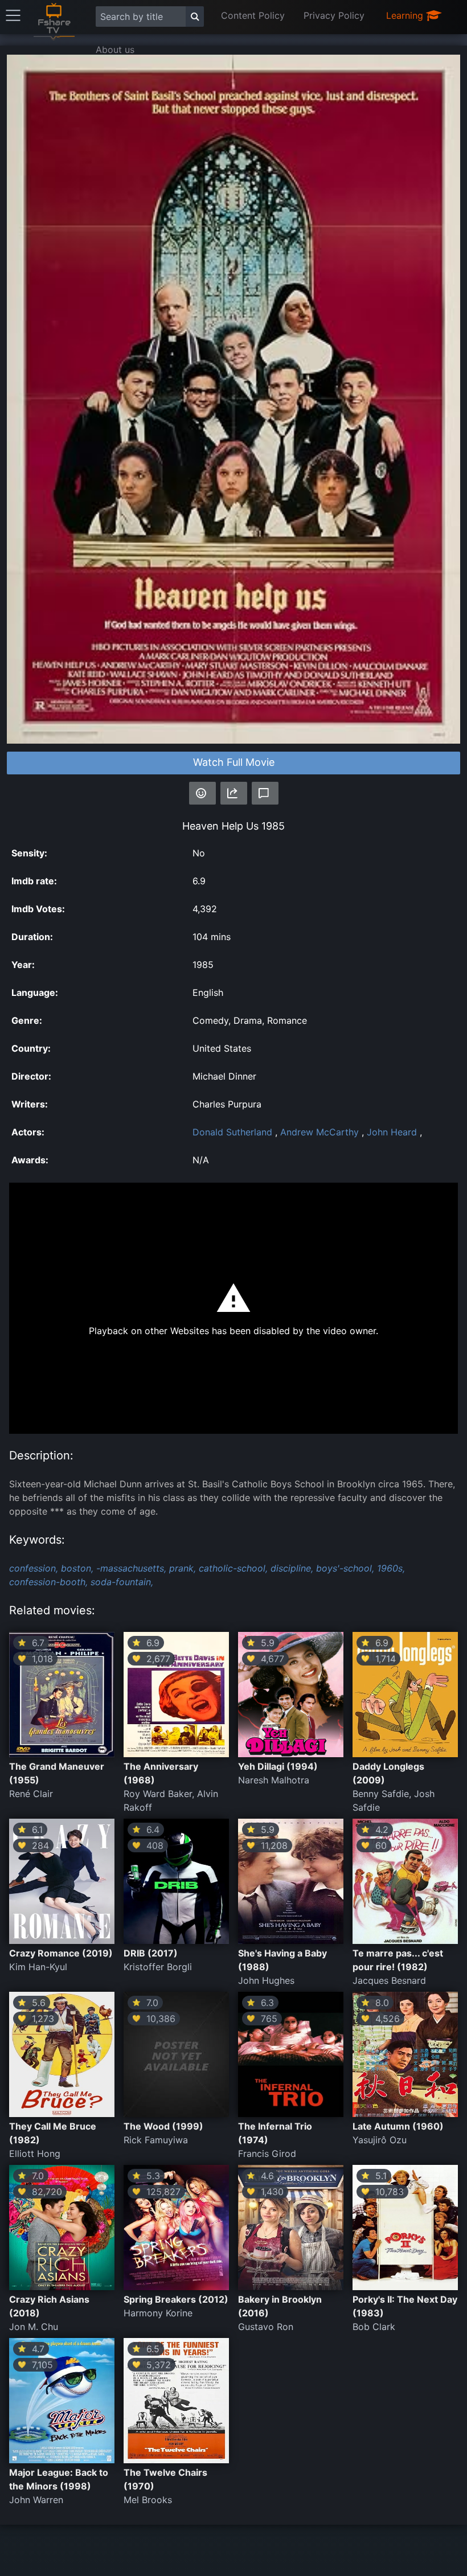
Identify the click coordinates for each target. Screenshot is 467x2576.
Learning (406, 15)
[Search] (195, 17)
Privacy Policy (334, 15)
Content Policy (253, 15)
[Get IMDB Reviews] (202, 793)
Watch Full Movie (234, 762)
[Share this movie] (234, 793)
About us (115, 50)
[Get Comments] (265, 793)
